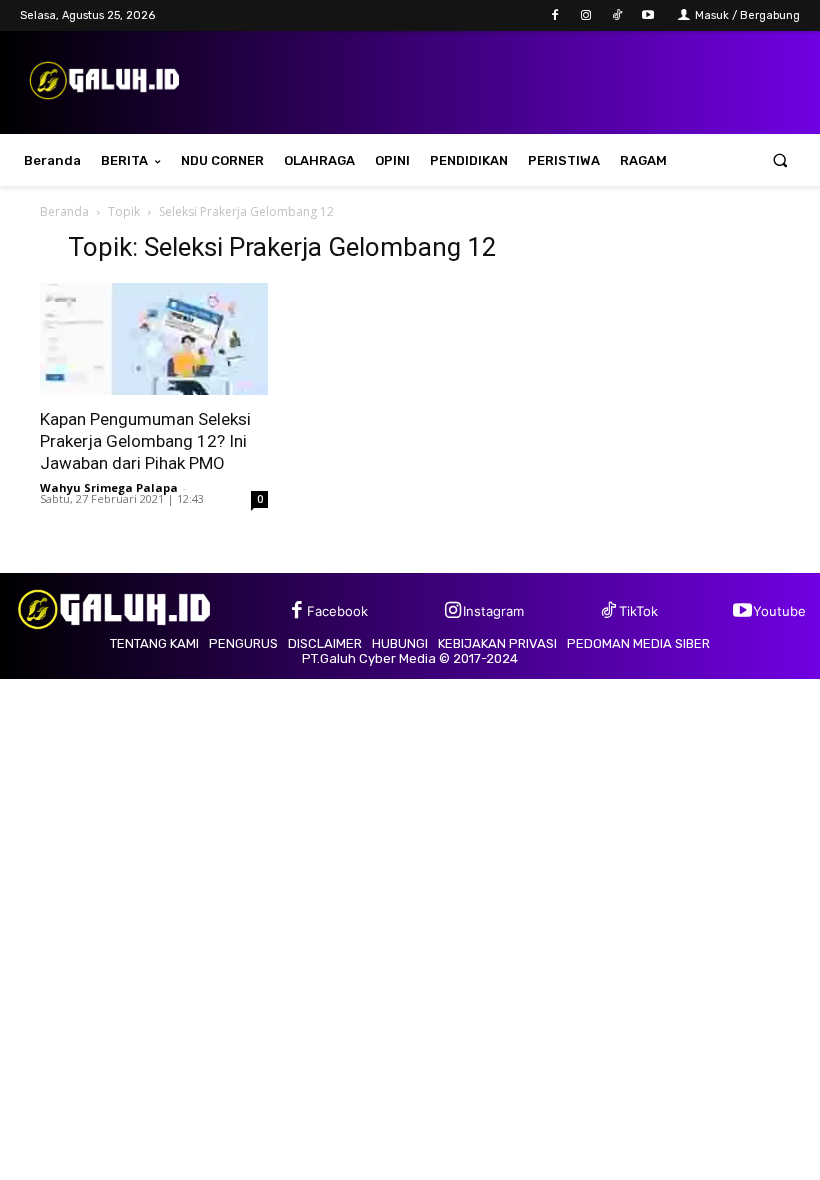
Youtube (779, 611)
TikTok (638, 611)
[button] (780, 160)
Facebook (337, 611)
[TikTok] (617, 15)
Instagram (493, 611)
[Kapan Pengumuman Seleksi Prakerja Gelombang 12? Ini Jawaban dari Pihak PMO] (154, 339)
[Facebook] (554, 15)
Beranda (64, 211)
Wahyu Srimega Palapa (109, 487)
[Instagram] (585, 15)
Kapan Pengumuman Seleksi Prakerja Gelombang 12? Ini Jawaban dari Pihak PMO (145, 441)
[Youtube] (648, 15)
